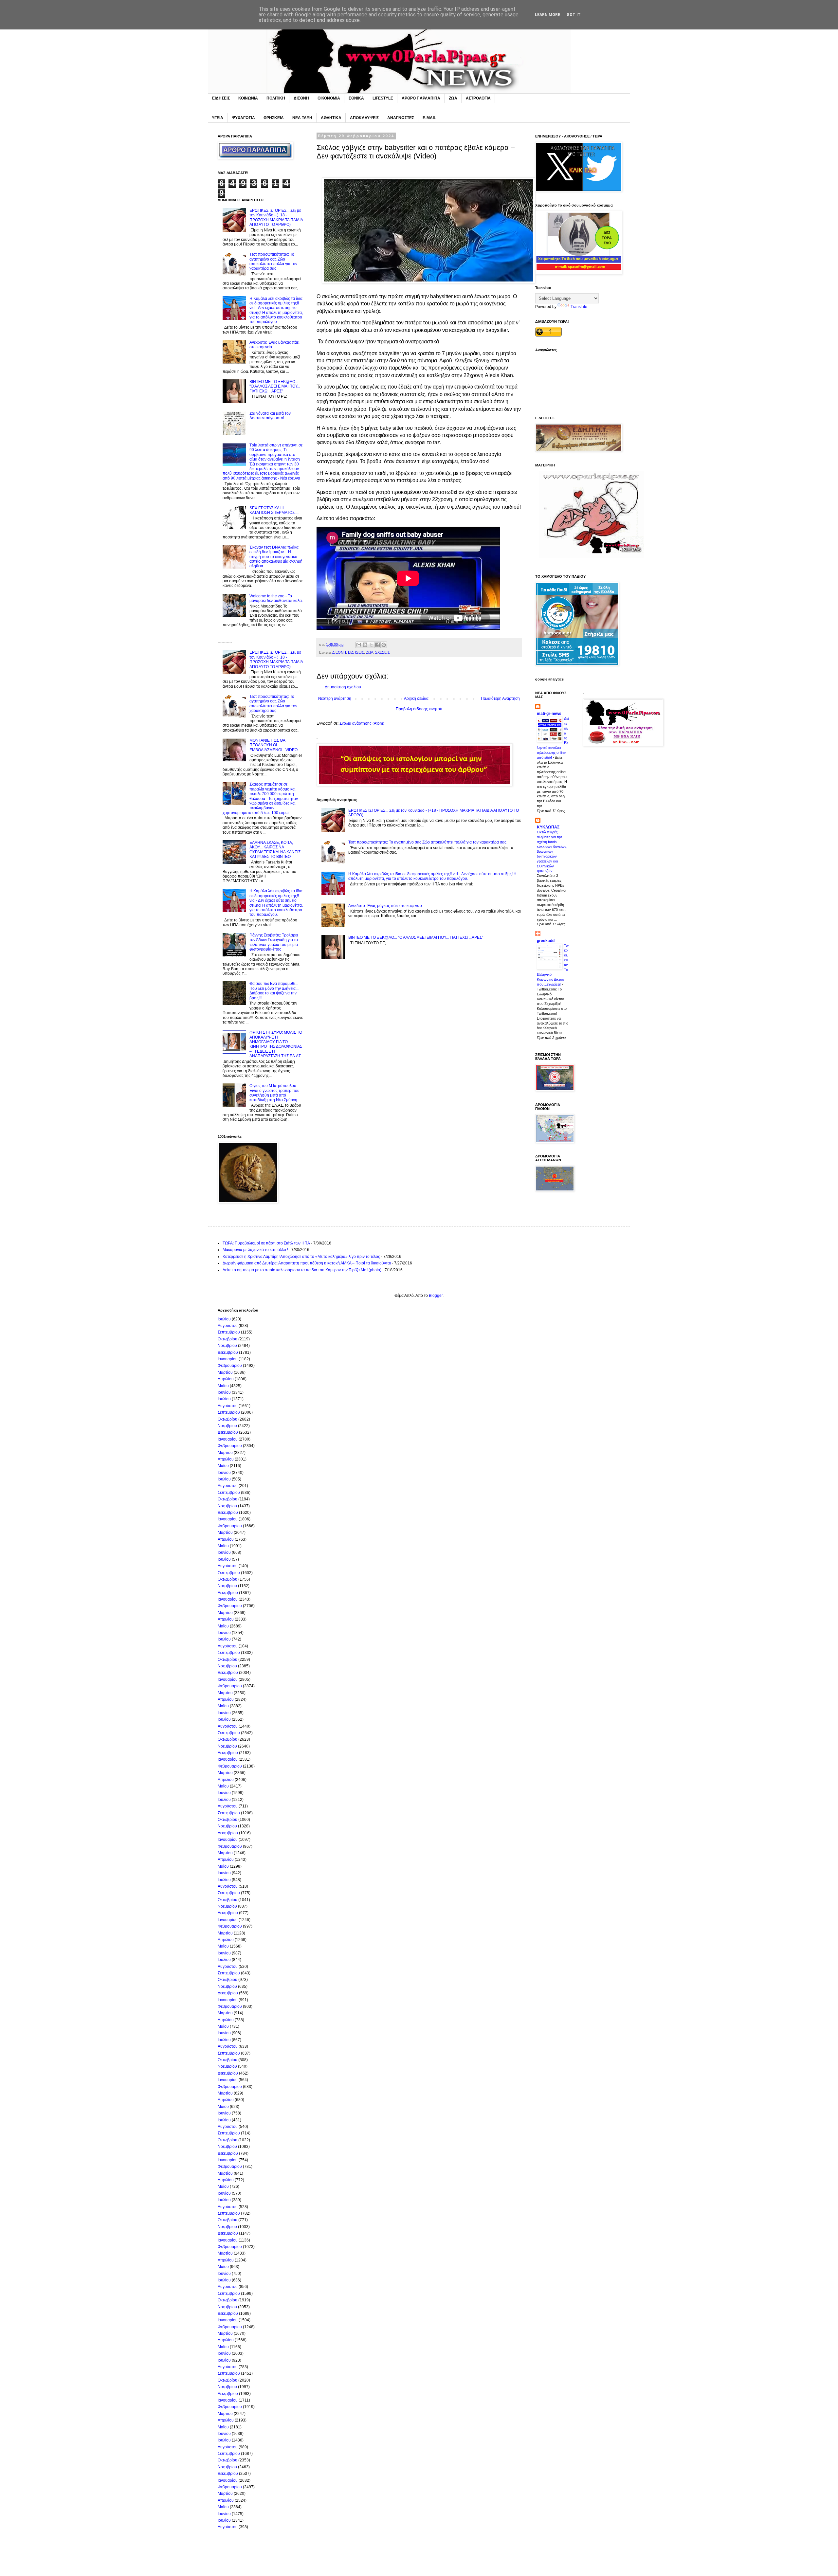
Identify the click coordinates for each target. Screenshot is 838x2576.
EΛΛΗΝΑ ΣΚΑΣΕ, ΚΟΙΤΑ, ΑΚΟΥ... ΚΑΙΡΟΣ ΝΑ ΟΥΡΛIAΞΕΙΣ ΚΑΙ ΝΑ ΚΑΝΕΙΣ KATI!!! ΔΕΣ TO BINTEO (275, 850)
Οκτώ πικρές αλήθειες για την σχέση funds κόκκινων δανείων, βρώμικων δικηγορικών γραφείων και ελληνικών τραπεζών (552, 852)
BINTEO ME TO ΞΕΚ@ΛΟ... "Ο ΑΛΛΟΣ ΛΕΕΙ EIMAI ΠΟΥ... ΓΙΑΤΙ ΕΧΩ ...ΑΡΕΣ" (416, 937)
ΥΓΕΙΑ (218, 118)
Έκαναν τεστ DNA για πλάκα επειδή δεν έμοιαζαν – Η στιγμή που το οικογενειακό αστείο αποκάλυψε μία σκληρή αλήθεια (276, 557)
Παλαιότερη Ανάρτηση (500, 698)
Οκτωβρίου (228, 1339)
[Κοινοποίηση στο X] (371, 645)
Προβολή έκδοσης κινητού (419, 709)
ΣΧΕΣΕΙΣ (383, 652)
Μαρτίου (225, 1372)
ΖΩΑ (453, 98)
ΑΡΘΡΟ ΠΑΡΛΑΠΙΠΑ (421, 98)
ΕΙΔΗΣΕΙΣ (221, 98)
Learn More (547, 15)
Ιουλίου (224, 1319)
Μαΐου (223, 1386)
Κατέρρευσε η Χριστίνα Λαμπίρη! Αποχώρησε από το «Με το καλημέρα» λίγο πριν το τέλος (301, 1257)
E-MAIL (429, 118)
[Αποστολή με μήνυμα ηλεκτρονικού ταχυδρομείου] (359, 645)
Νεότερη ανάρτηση (335, 698)
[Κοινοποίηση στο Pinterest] (384, 645)
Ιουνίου (224, 1392)
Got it (574, 15)
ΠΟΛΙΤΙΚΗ (276, 98)
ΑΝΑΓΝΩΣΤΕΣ (401, 118)
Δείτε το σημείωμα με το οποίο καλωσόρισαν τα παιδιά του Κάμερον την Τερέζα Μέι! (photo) (302, 1270)
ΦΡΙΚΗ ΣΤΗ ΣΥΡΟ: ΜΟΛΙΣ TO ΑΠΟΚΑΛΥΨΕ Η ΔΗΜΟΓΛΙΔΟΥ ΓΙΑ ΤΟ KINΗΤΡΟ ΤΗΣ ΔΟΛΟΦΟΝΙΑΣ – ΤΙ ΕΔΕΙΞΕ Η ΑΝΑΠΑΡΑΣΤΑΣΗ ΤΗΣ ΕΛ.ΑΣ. (276, 1044)
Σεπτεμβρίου (229, 1332)
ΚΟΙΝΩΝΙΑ (248, 98)
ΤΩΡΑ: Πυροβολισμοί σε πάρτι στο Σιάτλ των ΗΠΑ (266, 1243)
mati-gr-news (549, 714)
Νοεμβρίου (227, 1346)
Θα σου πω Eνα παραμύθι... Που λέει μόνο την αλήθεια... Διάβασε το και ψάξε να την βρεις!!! (274, 991)
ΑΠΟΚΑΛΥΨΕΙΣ (364, 118)
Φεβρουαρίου (230, 1366)
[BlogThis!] (365, 645)
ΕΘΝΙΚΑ (356, 98)
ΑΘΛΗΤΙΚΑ (331, 118)
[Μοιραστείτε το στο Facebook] (377, 645)
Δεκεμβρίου (228, 1352)
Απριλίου (226, 1379)
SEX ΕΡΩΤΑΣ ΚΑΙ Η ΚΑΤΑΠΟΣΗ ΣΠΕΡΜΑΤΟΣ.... (274, 510)
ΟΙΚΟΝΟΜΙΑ (329, 98)
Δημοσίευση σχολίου (343, 687)
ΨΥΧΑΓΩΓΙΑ (243, 118)
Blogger (436, 1296)
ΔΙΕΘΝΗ (301, 98)
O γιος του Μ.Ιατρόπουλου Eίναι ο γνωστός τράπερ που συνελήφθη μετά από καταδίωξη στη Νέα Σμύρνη (274, 1093)
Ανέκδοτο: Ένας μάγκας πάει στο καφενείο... (387, 906)
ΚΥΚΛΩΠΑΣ (548, 827)
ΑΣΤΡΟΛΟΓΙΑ (478, 98)
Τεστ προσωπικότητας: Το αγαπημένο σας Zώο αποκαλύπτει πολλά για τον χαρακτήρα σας (427, 842)
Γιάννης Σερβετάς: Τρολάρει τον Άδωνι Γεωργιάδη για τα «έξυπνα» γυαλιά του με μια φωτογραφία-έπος (274, 942)
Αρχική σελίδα (416, 698)
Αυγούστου (228, 1326)
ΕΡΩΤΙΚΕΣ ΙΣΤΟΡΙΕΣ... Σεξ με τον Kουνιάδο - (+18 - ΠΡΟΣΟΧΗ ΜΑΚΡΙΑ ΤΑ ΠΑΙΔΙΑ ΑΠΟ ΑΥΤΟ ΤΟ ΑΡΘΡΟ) (276, 218)
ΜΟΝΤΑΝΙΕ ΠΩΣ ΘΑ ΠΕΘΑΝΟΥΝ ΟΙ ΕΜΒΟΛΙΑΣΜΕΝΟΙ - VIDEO (273, 745)
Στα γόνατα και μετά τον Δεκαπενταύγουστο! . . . (270, 416)
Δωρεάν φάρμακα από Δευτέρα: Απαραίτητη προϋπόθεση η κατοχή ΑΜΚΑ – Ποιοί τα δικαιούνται (307, 1263)
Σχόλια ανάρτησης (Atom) (362, 723)
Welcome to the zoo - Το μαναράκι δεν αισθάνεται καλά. (276, 598)
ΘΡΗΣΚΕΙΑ (274, 118)
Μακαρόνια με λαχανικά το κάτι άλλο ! (255, 1250)
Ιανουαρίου (228, 1359)
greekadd (546, 941)
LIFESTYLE (383, 98)
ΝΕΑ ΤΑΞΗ (302, 118)
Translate (579, 307)
